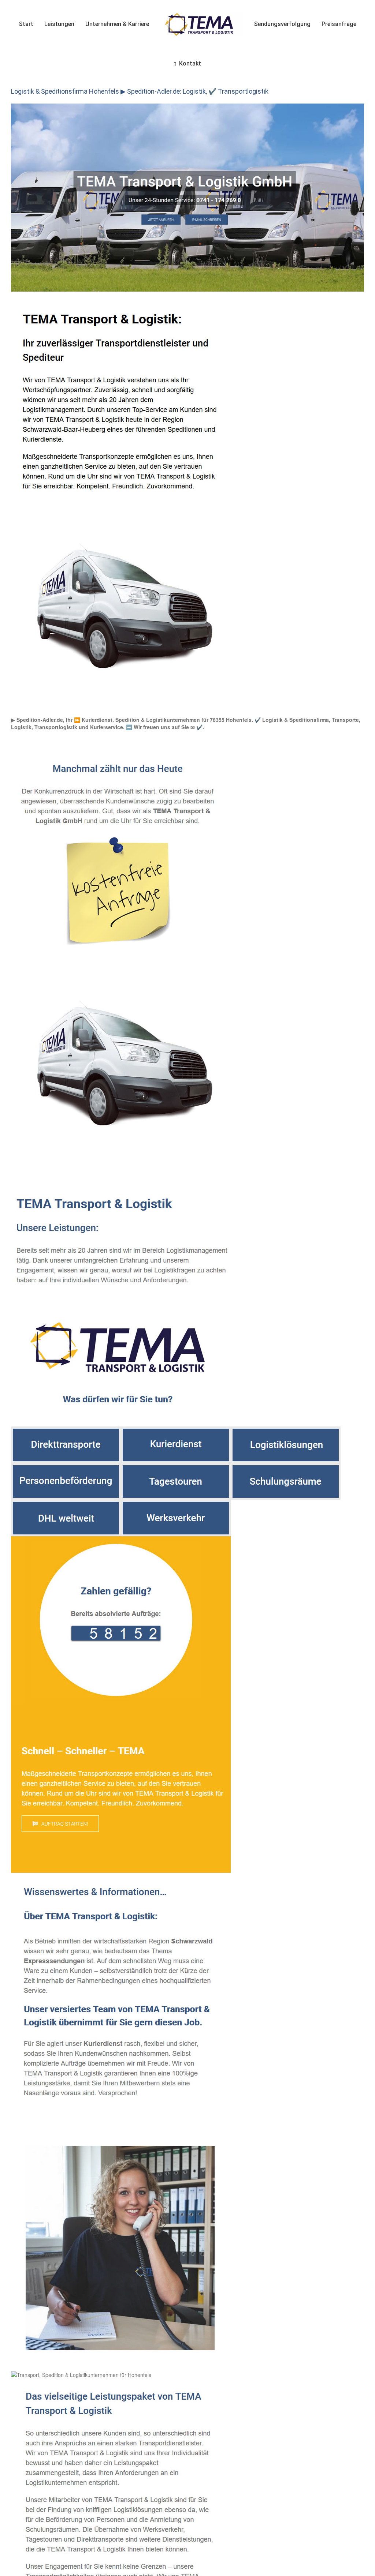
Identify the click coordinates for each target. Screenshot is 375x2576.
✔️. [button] (199, 727)
